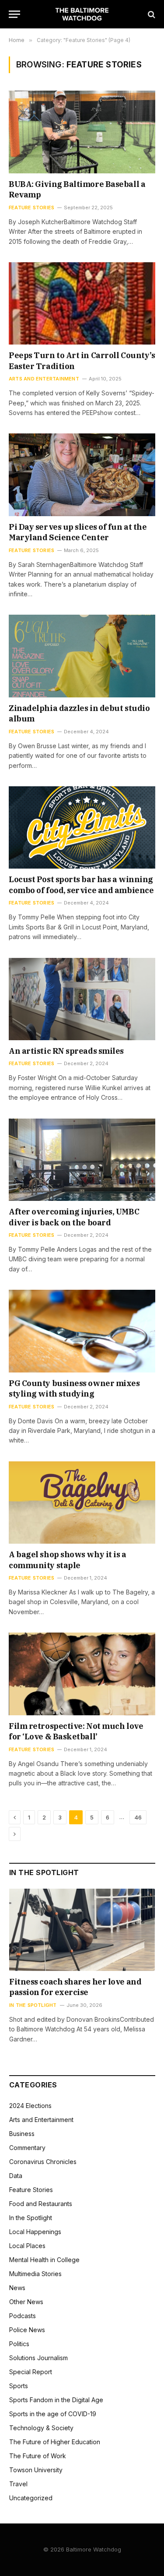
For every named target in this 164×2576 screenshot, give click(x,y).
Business (22, 2134)
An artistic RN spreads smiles (66, 1051)
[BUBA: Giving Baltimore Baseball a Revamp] (82, 132)
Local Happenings (35, 2232)
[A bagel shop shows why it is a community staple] (82, 1503)
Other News (26, 2302)
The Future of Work (38, 2456)
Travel (18, 2484)
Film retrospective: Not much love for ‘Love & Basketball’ (76, 1731)
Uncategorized (31, 2498)
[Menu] (14, 14)
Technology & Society (41, 2428)
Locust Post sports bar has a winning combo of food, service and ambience (81, 885)
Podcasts (23, 2316)
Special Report (31, 2372)
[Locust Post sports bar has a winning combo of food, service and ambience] (82, 827)
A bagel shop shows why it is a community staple (68, 1560)
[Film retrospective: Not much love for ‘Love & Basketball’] (82, 1674)
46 (138, 1817)
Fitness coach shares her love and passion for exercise (75, 1987)
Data (16, 2176)
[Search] (151, 14)
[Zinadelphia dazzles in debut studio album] (82, 656)
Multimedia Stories (35, 2274)
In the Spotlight (31, 2218)
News (17, 2288)
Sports (19, 2386)
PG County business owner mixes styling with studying (74, 1388)
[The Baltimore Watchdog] (82, 14)
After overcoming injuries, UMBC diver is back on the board (74, 1217)
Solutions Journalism (38, 2358)
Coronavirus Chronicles (43, 2162)
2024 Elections (30, 2106)
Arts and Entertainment (41, 2120)
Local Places (27, 2246)
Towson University (36, 2470)
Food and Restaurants (41, 2204)
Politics (19, 2344)
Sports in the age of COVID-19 (53, 2414)
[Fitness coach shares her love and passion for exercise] (82, 1930)
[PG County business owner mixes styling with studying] (82, 1331)
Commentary (27, 2148)
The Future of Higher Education (55, 2442)
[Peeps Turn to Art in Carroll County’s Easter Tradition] (82, 303)
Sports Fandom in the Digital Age (56, 2400)
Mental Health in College (44, 2260)
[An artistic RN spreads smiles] (82, 999)
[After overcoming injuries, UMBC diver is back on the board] (82, 1160)
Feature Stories (31, 2190)
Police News (27, 2330)
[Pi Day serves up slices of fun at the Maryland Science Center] (82, 475)
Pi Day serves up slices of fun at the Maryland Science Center (78, 532)
